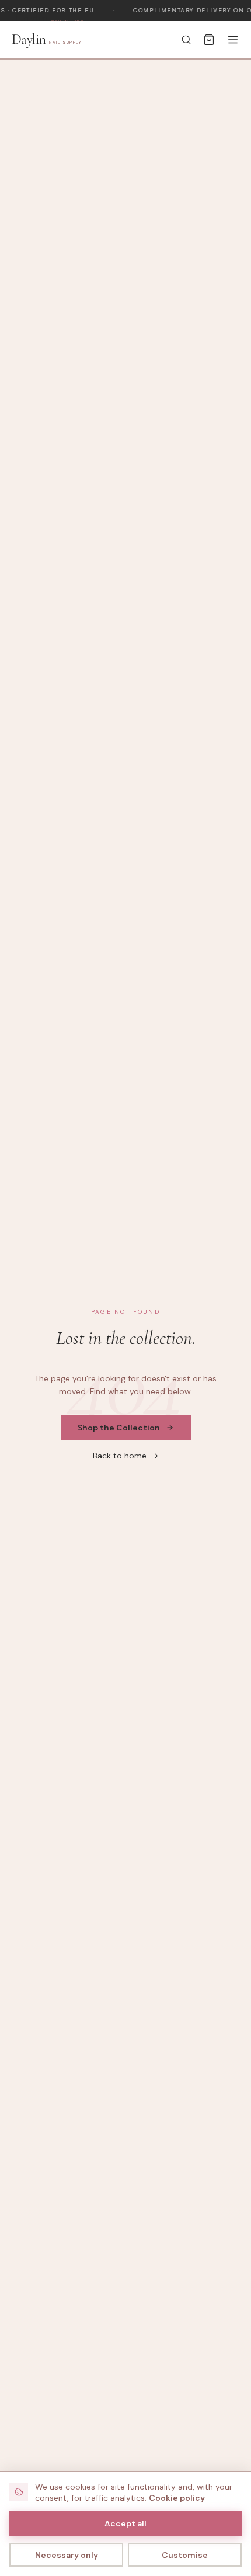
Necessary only (67, 2555)
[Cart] (209, 40)
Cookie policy (177, 2498)
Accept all (125, 2523)
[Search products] (186, 40)
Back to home (120, 1456)
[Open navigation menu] (233, 40)
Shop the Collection (119, 1428)
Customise (185, 2555)
